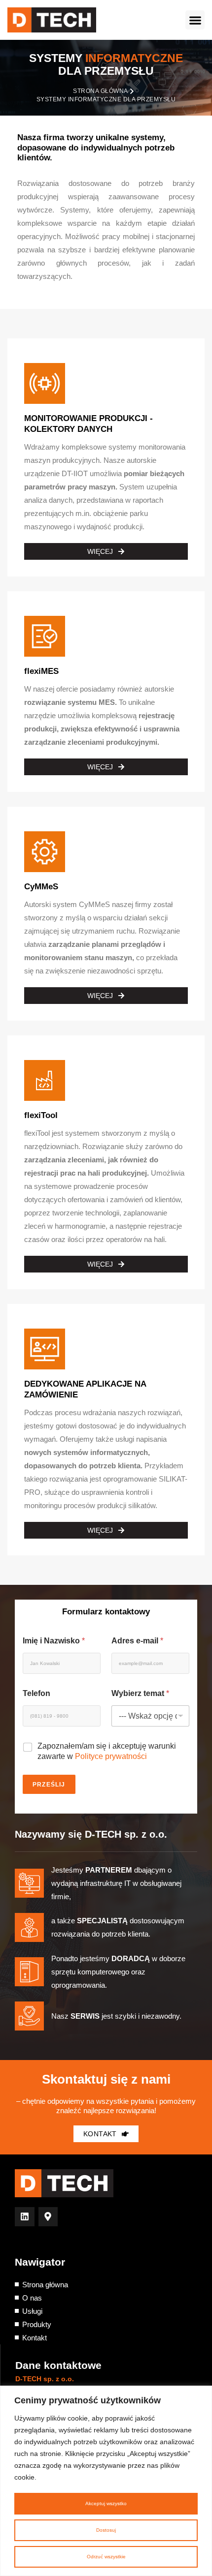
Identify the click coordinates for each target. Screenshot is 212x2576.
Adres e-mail (137, 1641)
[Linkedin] (25, 2217)
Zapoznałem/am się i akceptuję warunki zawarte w (107, 1751)
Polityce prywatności (111, 1756)
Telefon (36, 1693)
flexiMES (41, 671)
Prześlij (49, 1785)
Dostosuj (106, 2530)
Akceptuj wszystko (106, 2503)
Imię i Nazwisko (54, 1641)
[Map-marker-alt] (48, 2217)
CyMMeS (41, 887)
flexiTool (41, 1115)
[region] (106, 2481)
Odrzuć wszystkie (106, 2557)
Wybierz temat (140, 1693)
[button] (195, 20)
